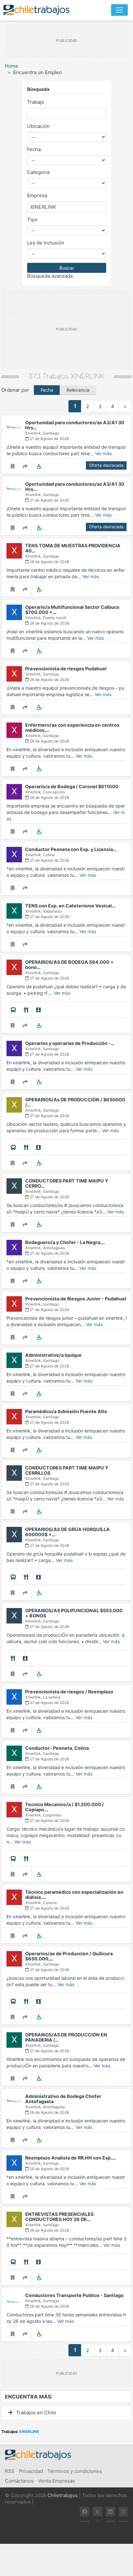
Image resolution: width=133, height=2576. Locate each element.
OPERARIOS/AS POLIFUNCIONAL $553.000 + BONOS (74, 1613)
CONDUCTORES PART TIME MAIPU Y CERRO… (67, 1183)
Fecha (34, 149)
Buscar (67, 268)
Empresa (37, 195)
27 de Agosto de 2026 (49, 860)
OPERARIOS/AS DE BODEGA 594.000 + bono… (69, 965)
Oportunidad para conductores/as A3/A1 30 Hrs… (75, 425)
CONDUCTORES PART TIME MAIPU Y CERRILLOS (67, 1470)
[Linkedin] (110, 2512)
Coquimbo (52, 1815)
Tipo (32, 220)
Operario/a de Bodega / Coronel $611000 (72, 786)
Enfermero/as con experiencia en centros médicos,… (72, 728)
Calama (50, 1903)
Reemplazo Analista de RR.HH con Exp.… (71, 2158)
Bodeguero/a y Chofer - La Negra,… (65, 1242)
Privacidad (31, 2471)
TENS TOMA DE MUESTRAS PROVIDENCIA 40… (73, 548)
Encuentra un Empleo (38, 72)
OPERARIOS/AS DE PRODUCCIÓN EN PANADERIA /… (66, 2037)
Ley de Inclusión (46, 243)
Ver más (103, 453)
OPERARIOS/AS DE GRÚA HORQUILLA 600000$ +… (67, 1532)
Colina (49, 855)
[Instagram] (123, 2512)
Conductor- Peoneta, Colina (57, 1748)
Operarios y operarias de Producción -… (70, 1043)
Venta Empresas (56, 2481)
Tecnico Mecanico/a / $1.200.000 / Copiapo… (65, 1807)
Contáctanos (19, 2481)
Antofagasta (54, 1248)
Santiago (51, 433)
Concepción (54, 792)
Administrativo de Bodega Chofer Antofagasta (63, 2099)
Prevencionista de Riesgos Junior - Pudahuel (76, 1299)
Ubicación (38, 126)
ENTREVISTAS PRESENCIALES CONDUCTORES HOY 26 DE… (59, 2217)
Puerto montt (55, 618)
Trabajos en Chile (36, 2413)
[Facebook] (85, 2512)
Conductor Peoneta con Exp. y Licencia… (71, 849)
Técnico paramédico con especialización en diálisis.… (74, 1895)
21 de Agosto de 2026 (49, 439)
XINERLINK (87, 376)
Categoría (38, 172)
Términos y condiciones (75, 2471)
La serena (52, 1697)
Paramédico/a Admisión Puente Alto (66, 1411)
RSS (10, 2471)
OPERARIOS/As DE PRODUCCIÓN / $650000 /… (75, 1102)
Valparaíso (52, 911)
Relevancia (78, 390)
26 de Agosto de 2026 (49, 2112)
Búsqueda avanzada (50, 276)
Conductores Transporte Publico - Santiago (74, 2295)
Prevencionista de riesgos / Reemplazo (69, 1692)
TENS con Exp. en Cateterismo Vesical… (70, 906)
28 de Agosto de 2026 (49, 562)
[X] (97, 2512)
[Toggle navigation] (119, 10)
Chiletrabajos (63, 2495)
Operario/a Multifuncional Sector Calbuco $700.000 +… (72, 610)
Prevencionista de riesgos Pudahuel (66, 669)
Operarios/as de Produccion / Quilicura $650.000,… (69, 1956)
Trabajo (36, 102)
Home (12, 66)
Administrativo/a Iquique (53, 1355)
